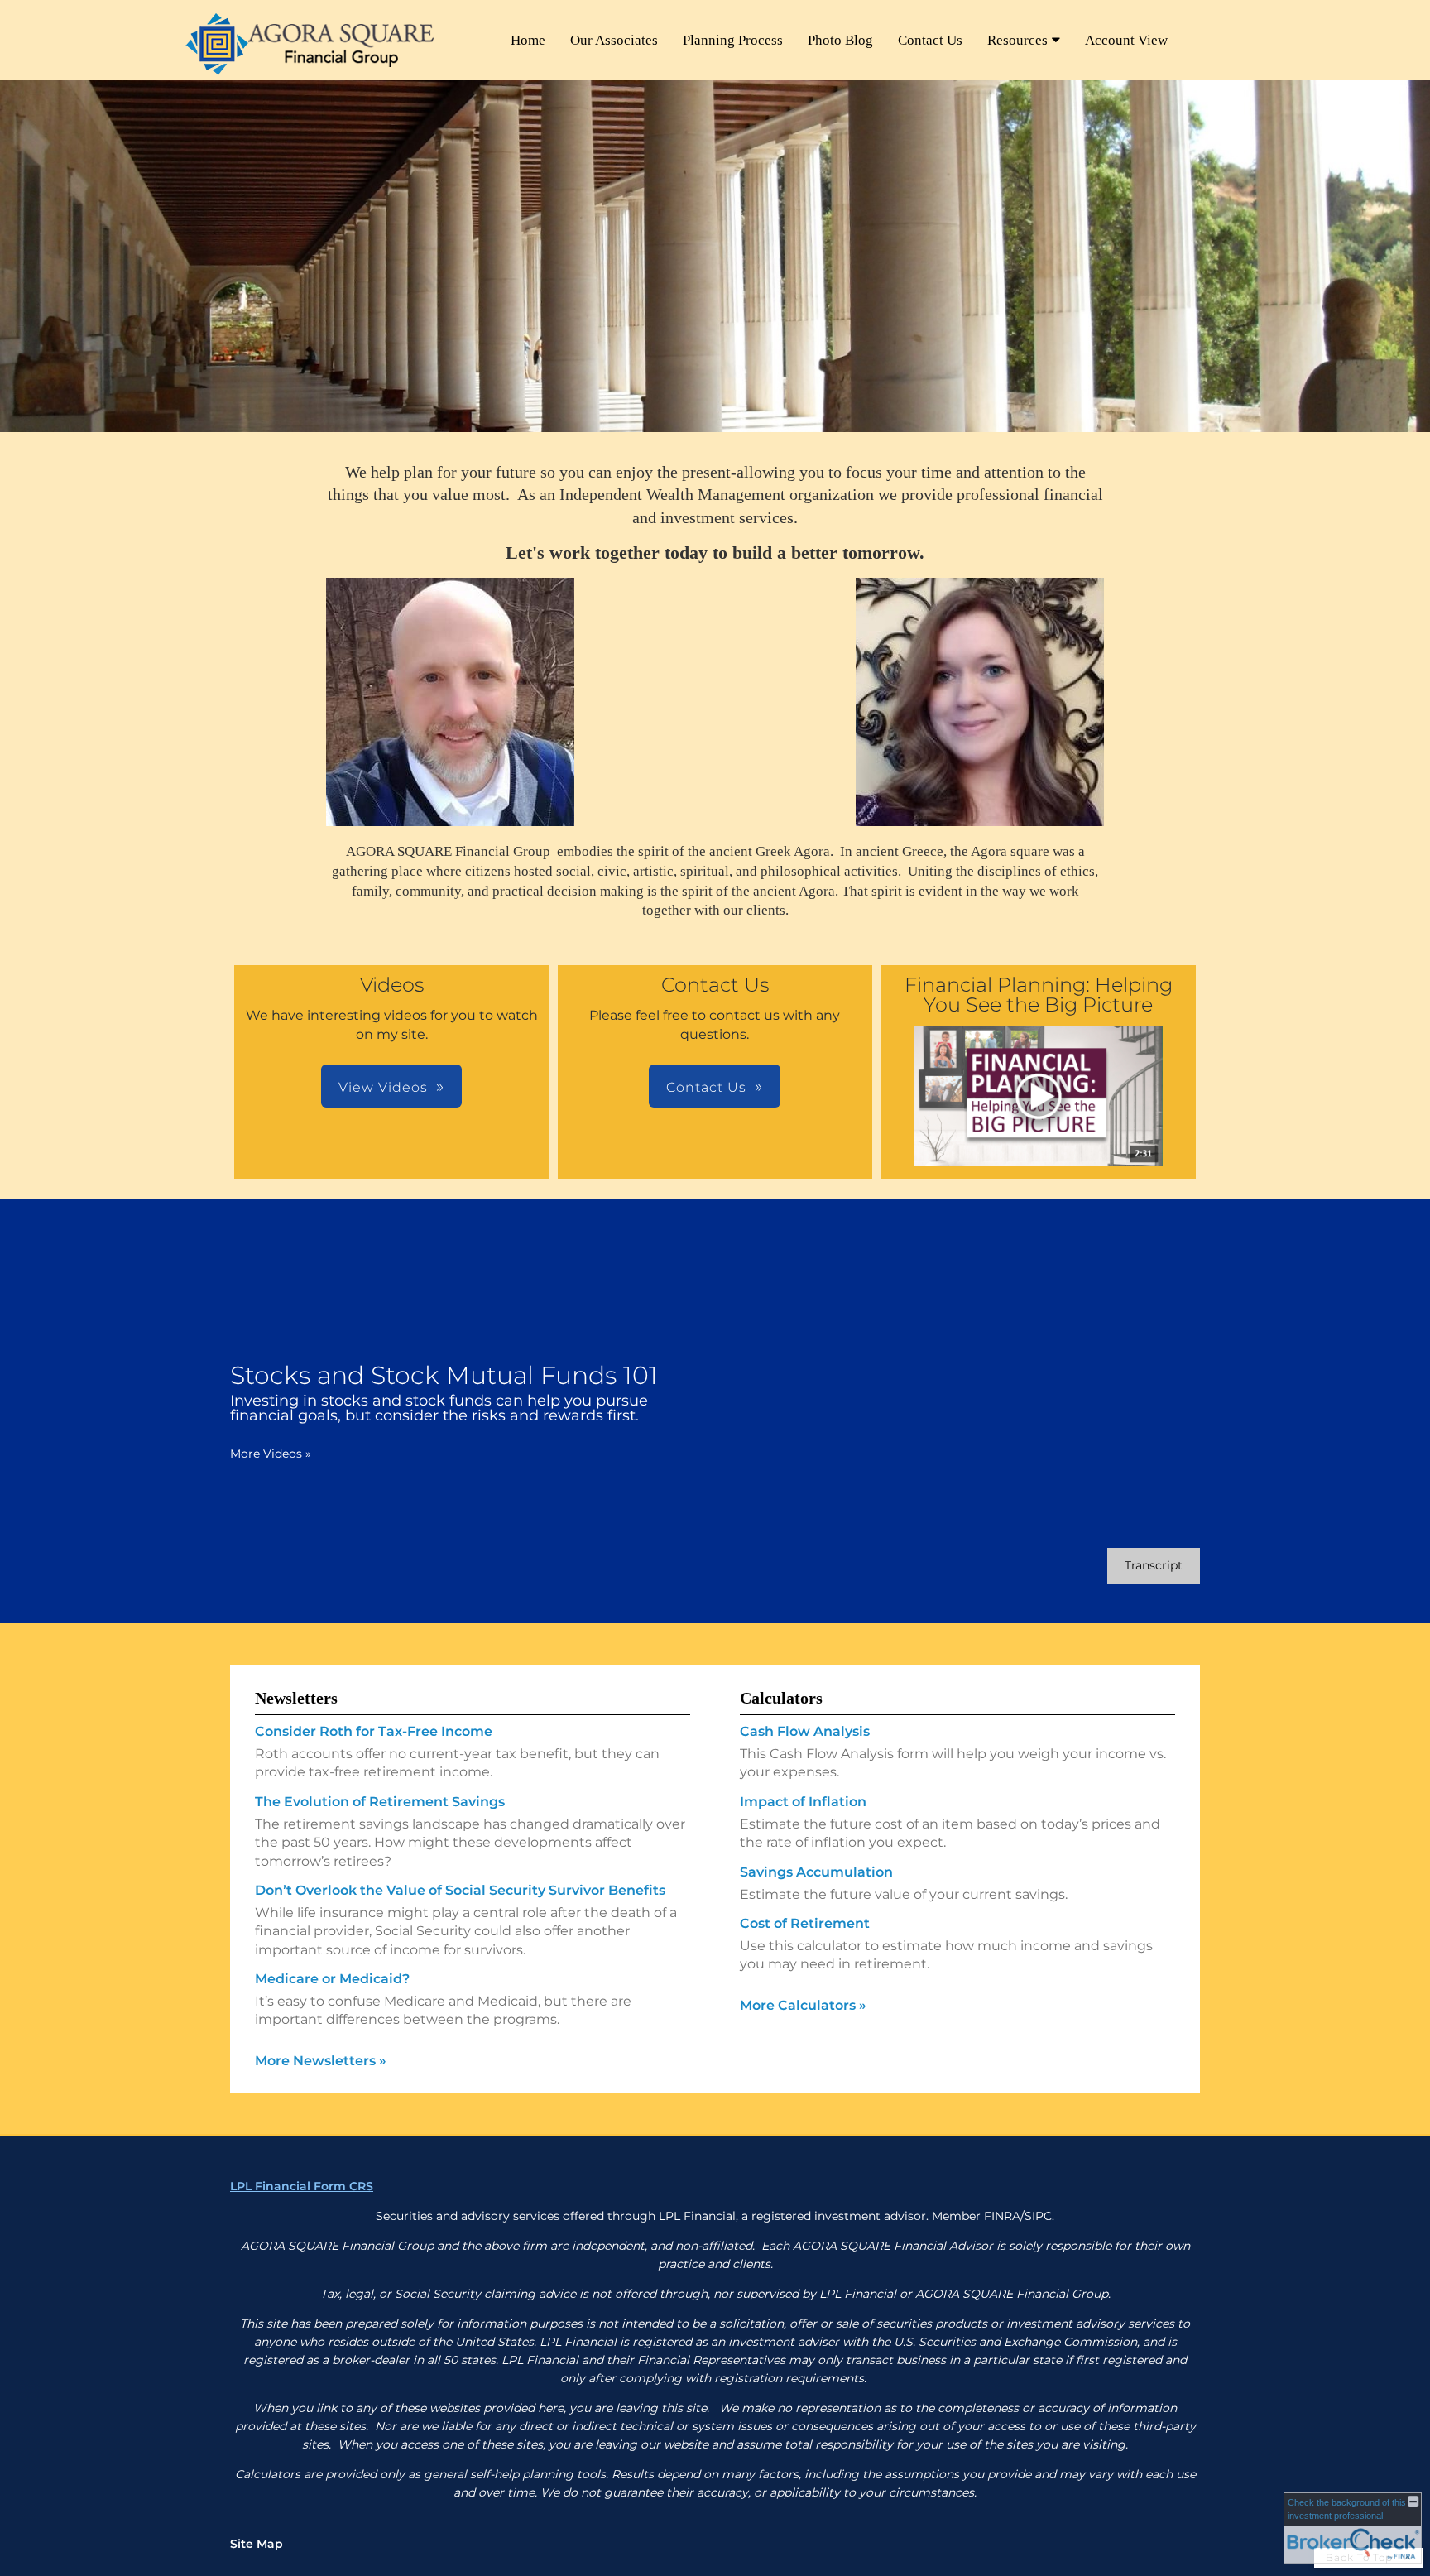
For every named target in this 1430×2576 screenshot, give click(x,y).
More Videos (271, 1454)
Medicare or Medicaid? (332, 1979)
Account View (1126, 40)
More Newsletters (321, 2061)
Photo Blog (840, 40)
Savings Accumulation (816, 1872)
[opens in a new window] (1039, 1098)
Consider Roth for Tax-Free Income (374, 1731)
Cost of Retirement (805, 1923)
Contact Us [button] (706, 1087)
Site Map (257, 2544)
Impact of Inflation (803, 1802)
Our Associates (614, 40)
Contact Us (930, 40)
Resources (1017, 40)
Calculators (781, 1698)
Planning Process (733, 40)
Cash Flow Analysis (805, 1731)
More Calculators (803, 2005)
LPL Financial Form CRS (302, 2186)
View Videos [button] (383, 1087)
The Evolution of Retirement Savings (380, 1802)
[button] (1039, 1096)
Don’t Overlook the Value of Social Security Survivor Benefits (460, 1890)
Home (528, 40)
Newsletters (296, 1698)
